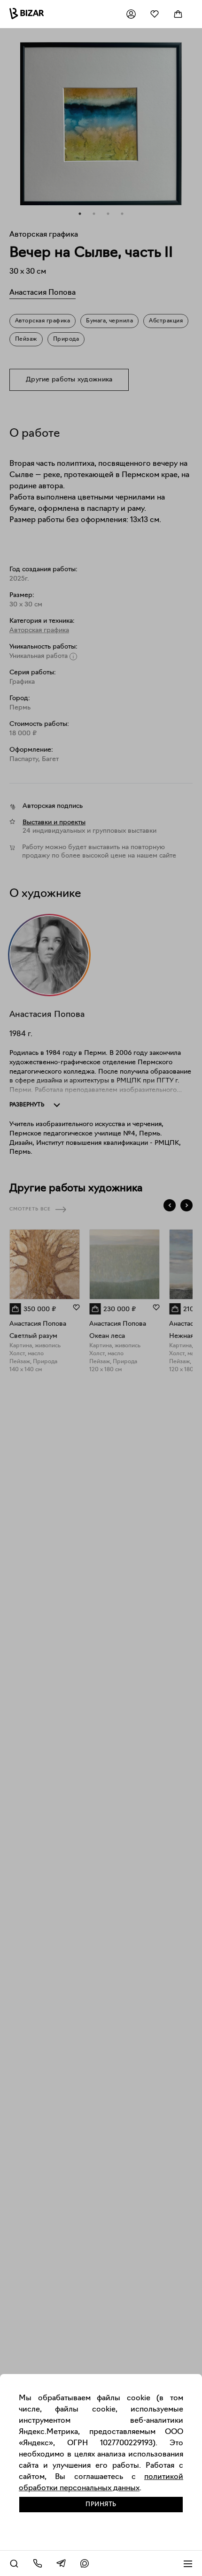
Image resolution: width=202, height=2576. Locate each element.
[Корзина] (178, 14)
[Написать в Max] (85, 2563)
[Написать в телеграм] (61, 2563)
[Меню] (188, 2563)
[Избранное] (155, 14)
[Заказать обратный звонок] (38, 2563)
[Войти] (131, 14)
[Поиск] (14, 2563)
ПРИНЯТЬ (101, 2505)
